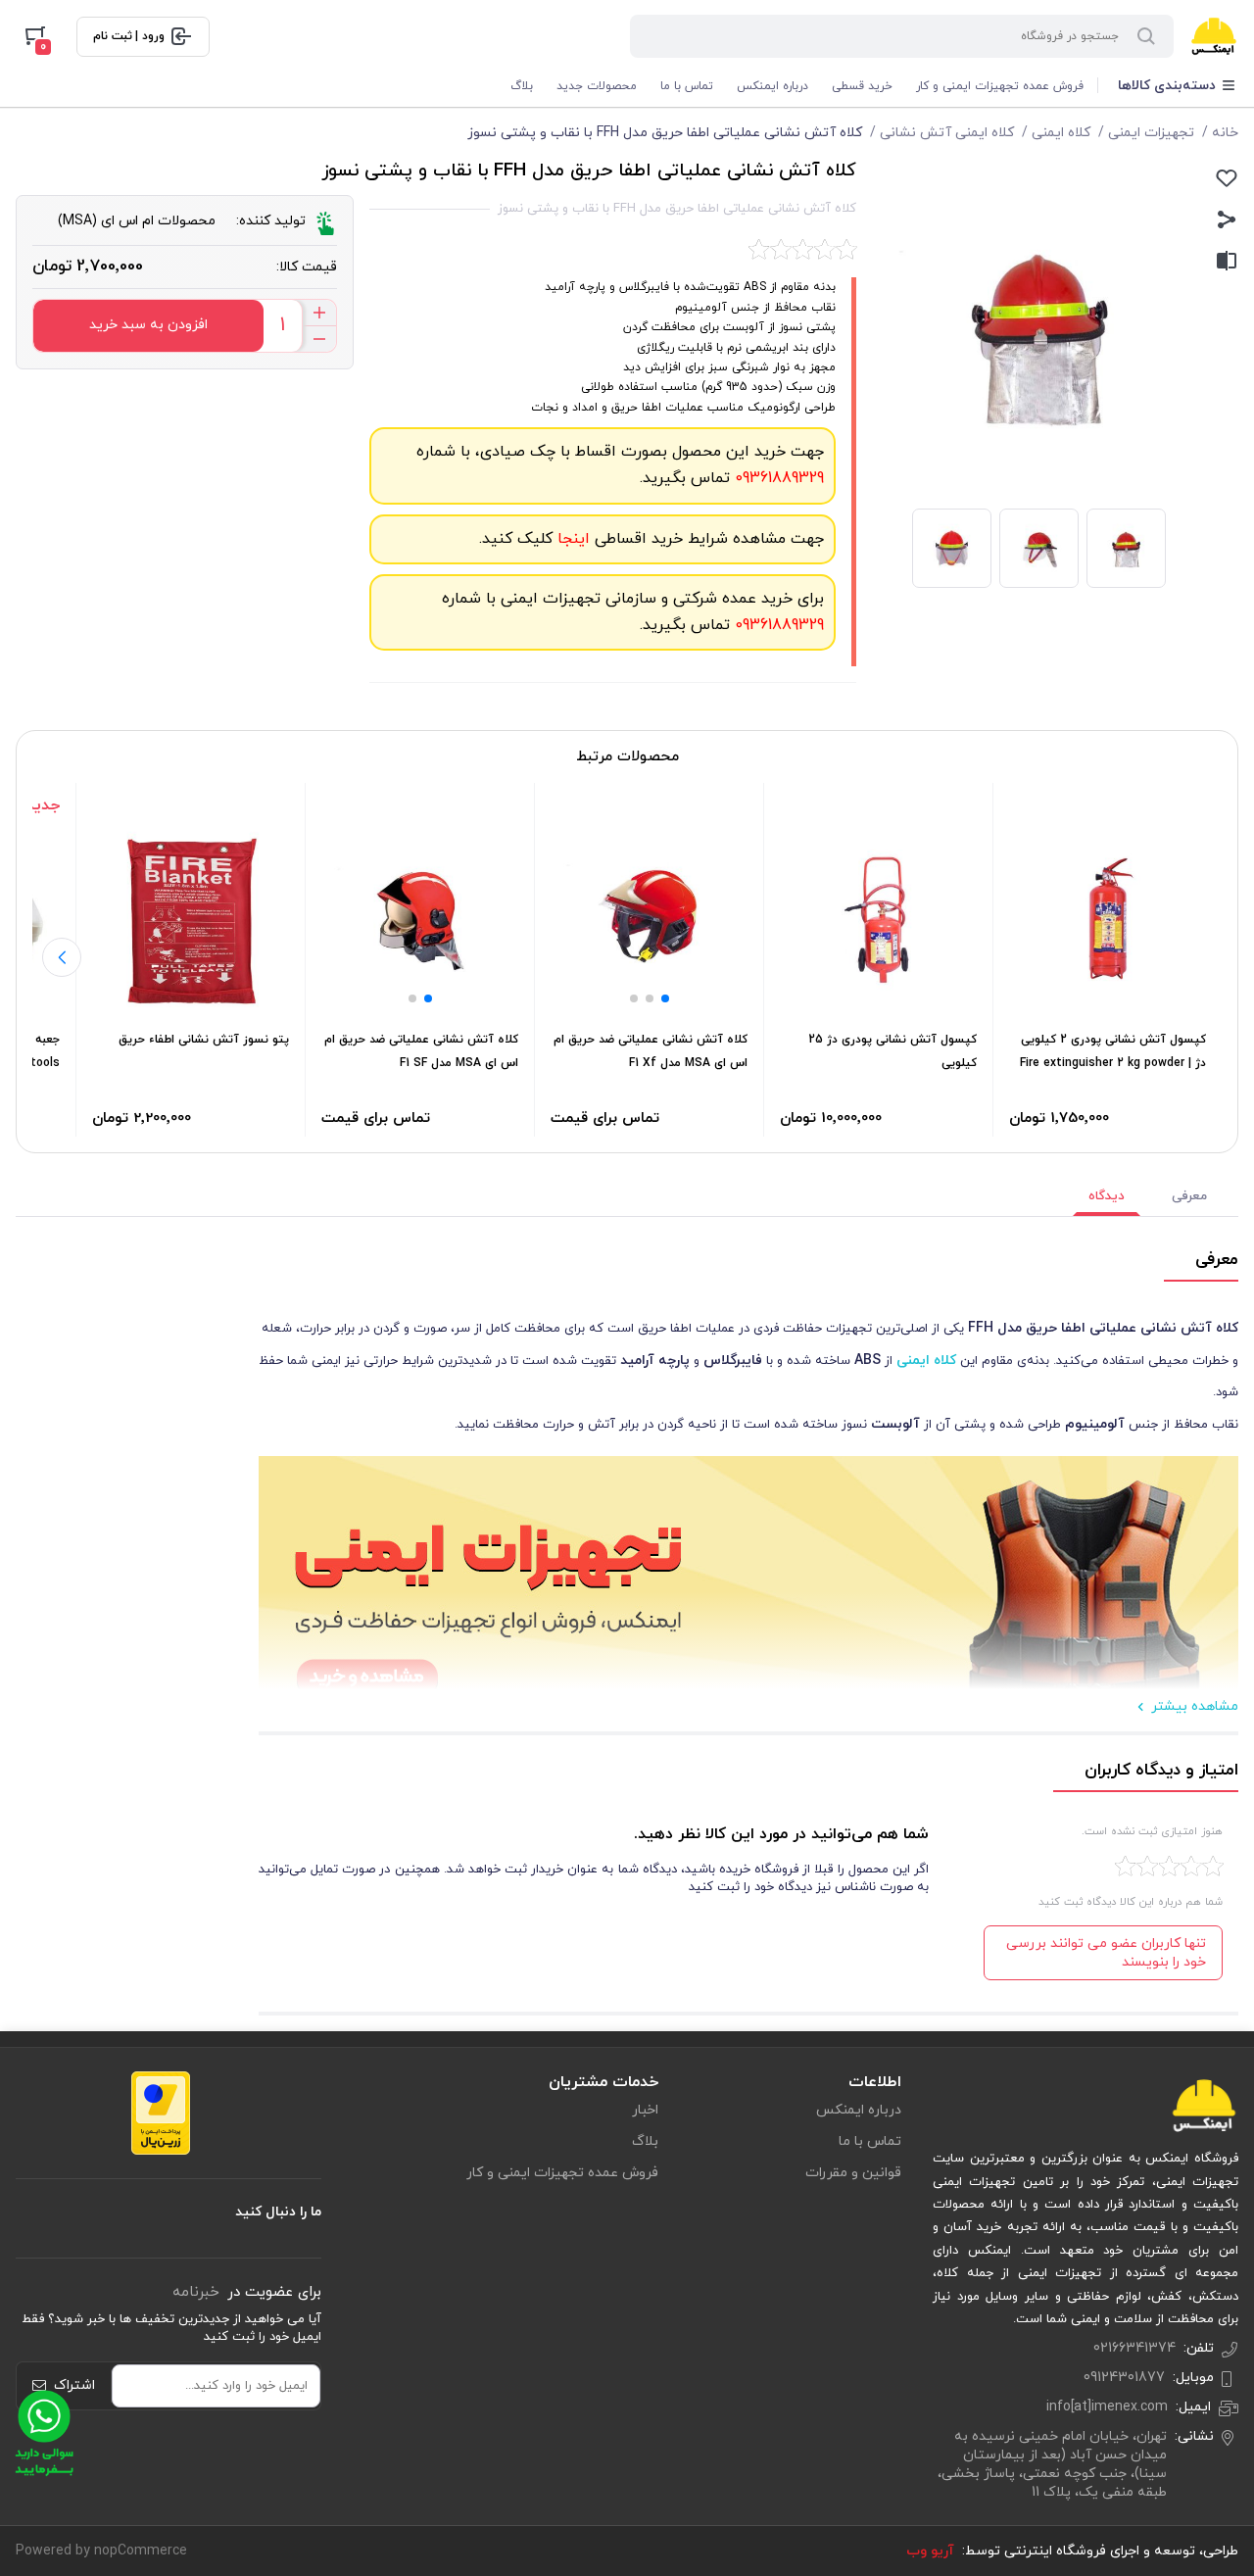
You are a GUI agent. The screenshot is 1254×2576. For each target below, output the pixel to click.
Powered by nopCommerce (101, 2551)
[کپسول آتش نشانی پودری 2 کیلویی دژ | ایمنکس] (1108, 922)
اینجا (571, 539)
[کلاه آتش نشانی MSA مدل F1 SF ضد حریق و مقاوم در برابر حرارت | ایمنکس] (420, 922)
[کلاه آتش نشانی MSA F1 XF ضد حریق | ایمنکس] (649, 922)
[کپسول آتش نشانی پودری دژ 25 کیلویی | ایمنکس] (878, 922)
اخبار (645, 2110)
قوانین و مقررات (853, 2173)
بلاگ (522, 86)
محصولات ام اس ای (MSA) (137, 221)
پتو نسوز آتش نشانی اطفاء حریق (204, 1040)
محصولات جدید (597, 86)
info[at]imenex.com (1107, 2407)
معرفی (1189, 1196)
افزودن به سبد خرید (148, 325)
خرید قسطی (862, 86)
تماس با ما (687, 86)
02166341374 (1134, 2348)
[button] (665, 998)
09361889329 (777, 478)
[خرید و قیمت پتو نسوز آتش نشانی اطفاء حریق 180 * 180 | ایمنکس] (191, 922)
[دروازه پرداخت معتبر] (161, 2113)
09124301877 (1124, 2378)
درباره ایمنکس (772, 86)
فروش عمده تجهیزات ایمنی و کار (1000, 86)
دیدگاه (1107, 1196)
